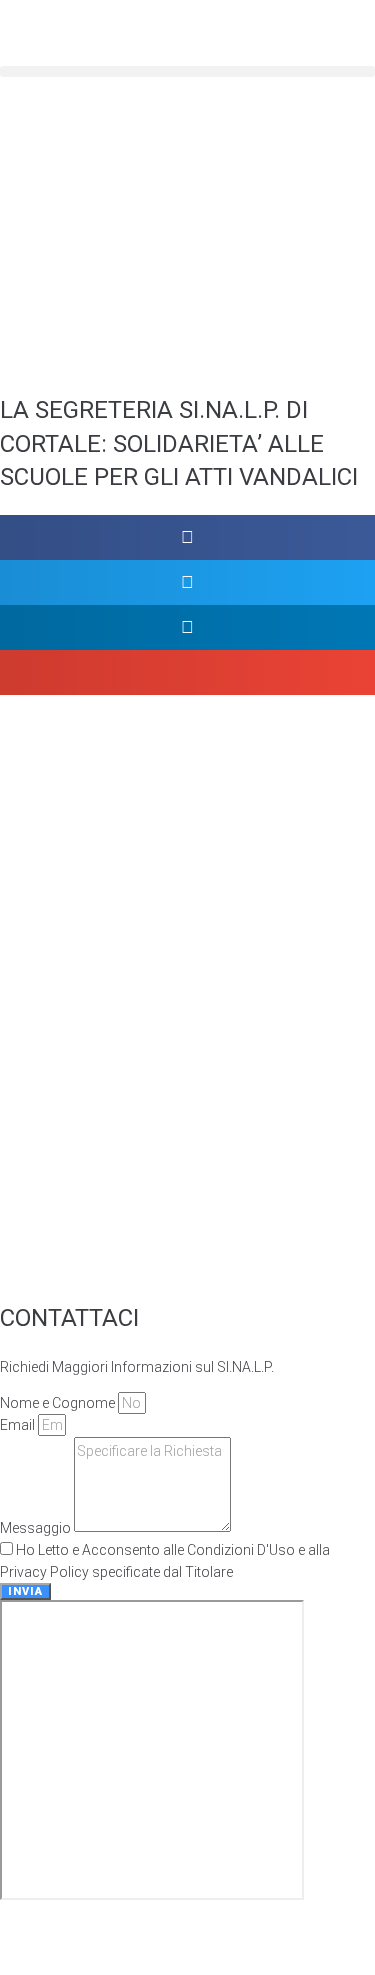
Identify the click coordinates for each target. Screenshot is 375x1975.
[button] (187, 71)
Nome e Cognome (59, 1403)
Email (19, 1425)
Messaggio (37, 1527)
